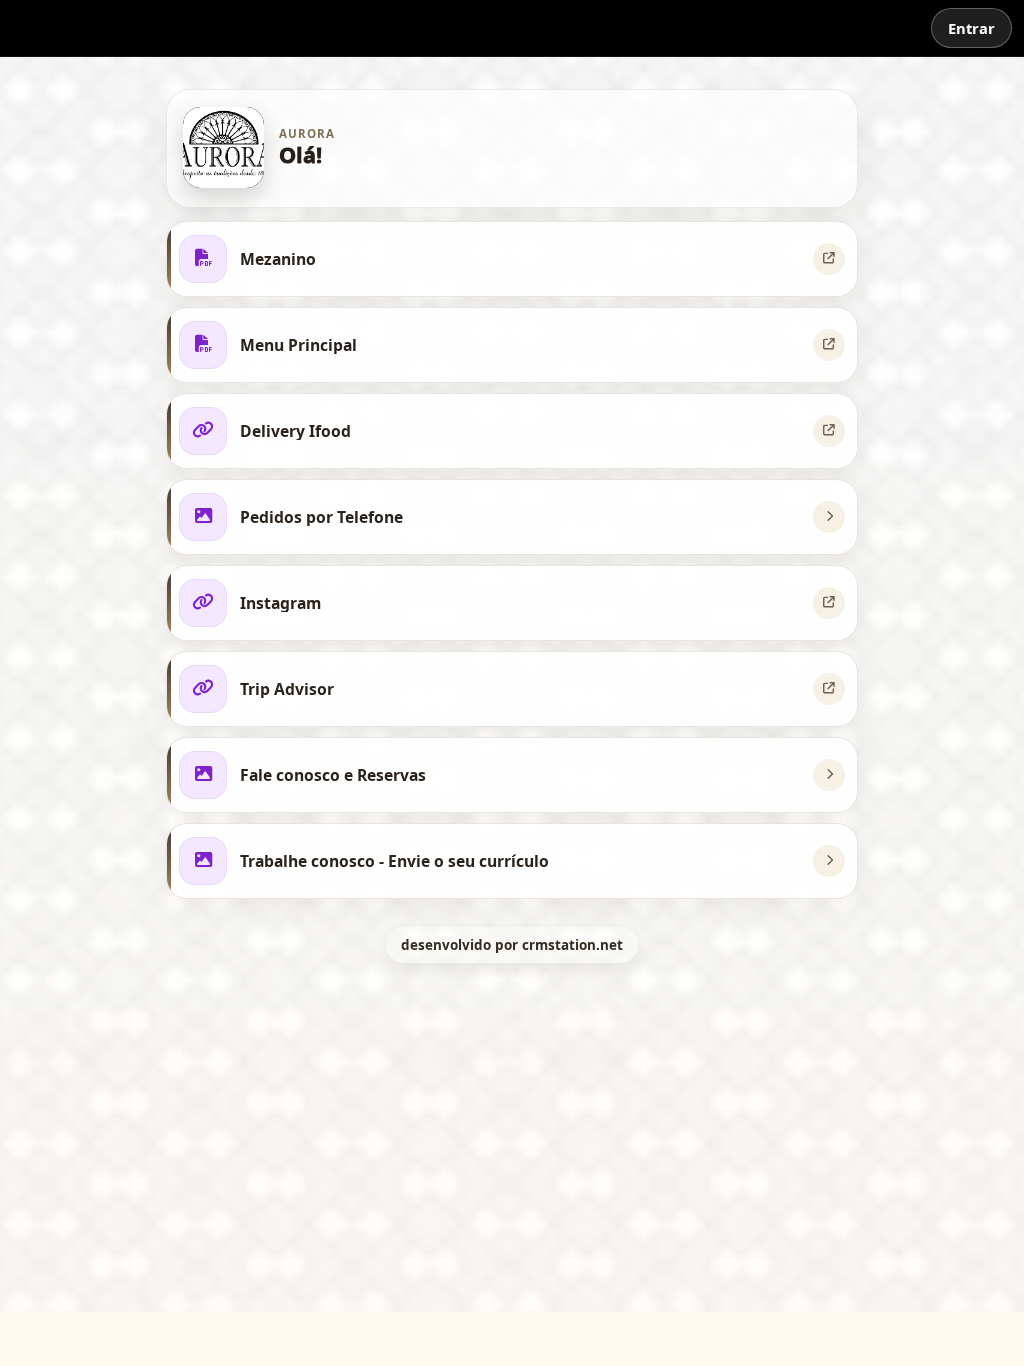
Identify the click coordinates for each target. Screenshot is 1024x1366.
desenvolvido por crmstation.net (512, 945)
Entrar (971, 28)
